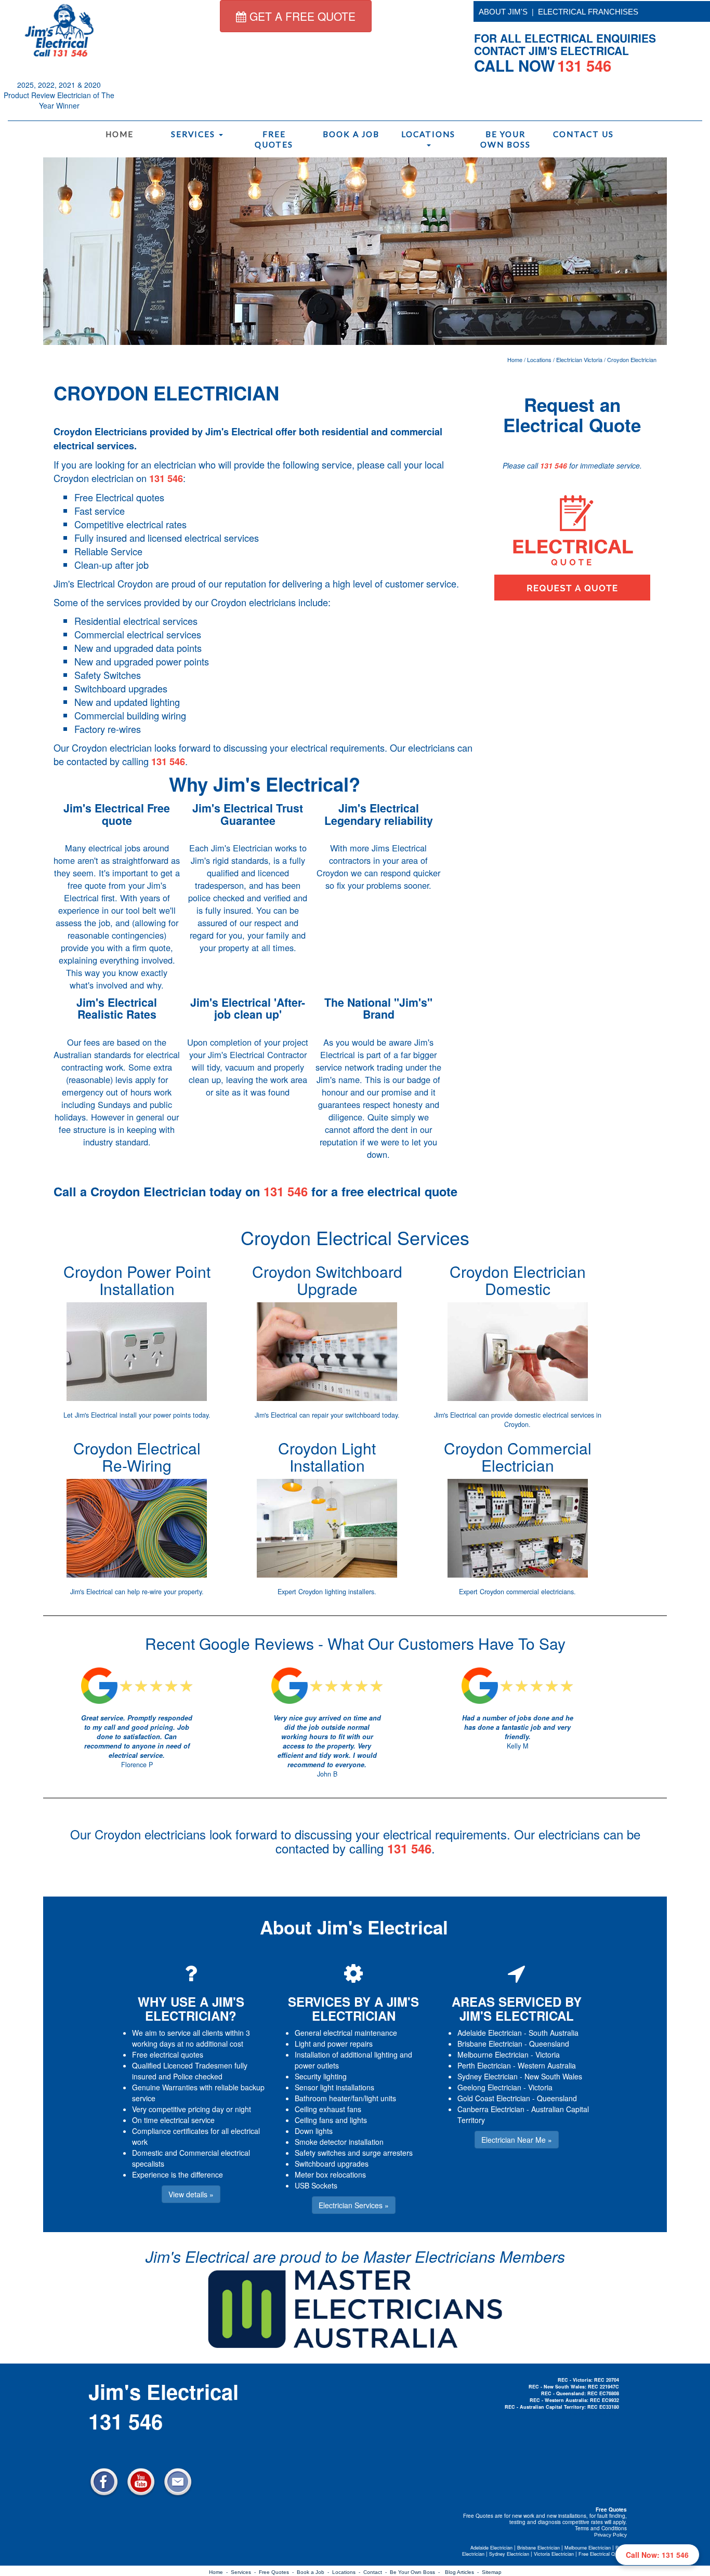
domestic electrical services (554, 1415)
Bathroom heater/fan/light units (345, 2098)
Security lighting (321, 2076)
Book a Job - (314, 2572)
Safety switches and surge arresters (354, 2153)
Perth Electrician (484, 2065)
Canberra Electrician (491, 2109)
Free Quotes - (278, 2572)
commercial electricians (540, 1592)
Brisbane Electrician (490, 2044)
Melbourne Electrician (493, 2054)
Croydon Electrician (632, 359)
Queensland (549, 2044)
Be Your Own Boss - (416, 2572)
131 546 (166, 478)
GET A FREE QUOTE (301, 16)
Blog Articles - (463, 2572)
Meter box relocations (330, 2174)
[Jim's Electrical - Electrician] (59, 30)
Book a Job (351, 134)
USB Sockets (316, 2185)
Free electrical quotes (168, 2054)
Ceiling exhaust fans (328, 2109)
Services (194, 134)
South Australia (554, 2033)
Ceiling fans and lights (331, 2120)
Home (120, 134)
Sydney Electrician (488, 2076)
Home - (220, 2572)
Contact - (377, 2572)
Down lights (314, 2131)
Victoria (548, 2054)
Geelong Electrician (489, 2087)
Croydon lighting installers (336, 1592)
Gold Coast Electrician (494, 2098)
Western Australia (547, 2065)
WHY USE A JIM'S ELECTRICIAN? (191, 2008)
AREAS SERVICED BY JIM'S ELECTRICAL (517, 2008)
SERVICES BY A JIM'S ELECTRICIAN (353, 2008)
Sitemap (492, 2572)
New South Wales (553, 2076)
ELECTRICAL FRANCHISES (588, 12)
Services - (245, 2572)
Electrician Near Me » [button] (517, 2140)
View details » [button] (191, 2194)
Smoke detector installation (339, 2142)
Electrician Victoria (579, 359)
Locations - (348, 2572)
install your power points (155, 1415)
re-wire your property (172, 1592)
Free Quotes (274, 139)
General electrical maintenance (346, 2033)
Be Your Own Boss (505, 139)
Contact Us (583, 134)
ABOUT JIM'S (503, 12)
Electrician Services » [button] (354, 2205)
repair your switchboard (346, 1415)
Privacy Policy (610, 2535)
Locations (428, 134)
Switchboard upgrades (332, 2164)
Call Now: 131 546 (657, 2555)
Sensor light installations (334, 2087)
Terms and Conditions (601, 2528)
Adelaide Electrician (490, 2033)
